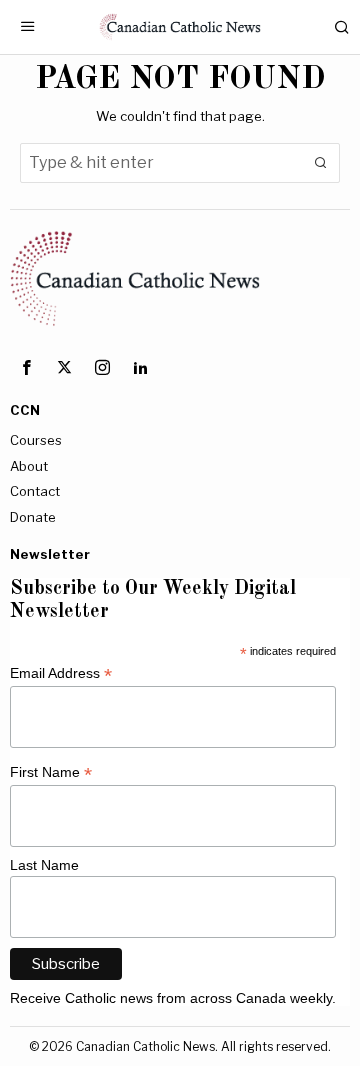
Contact (35, 491)
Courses (36, 440)
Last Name (44, 865)
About (29, 466)
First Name (51, 772)
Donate (33, 517)
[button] (320, 163)
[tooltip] (26, 367)
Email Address (61, 673)
